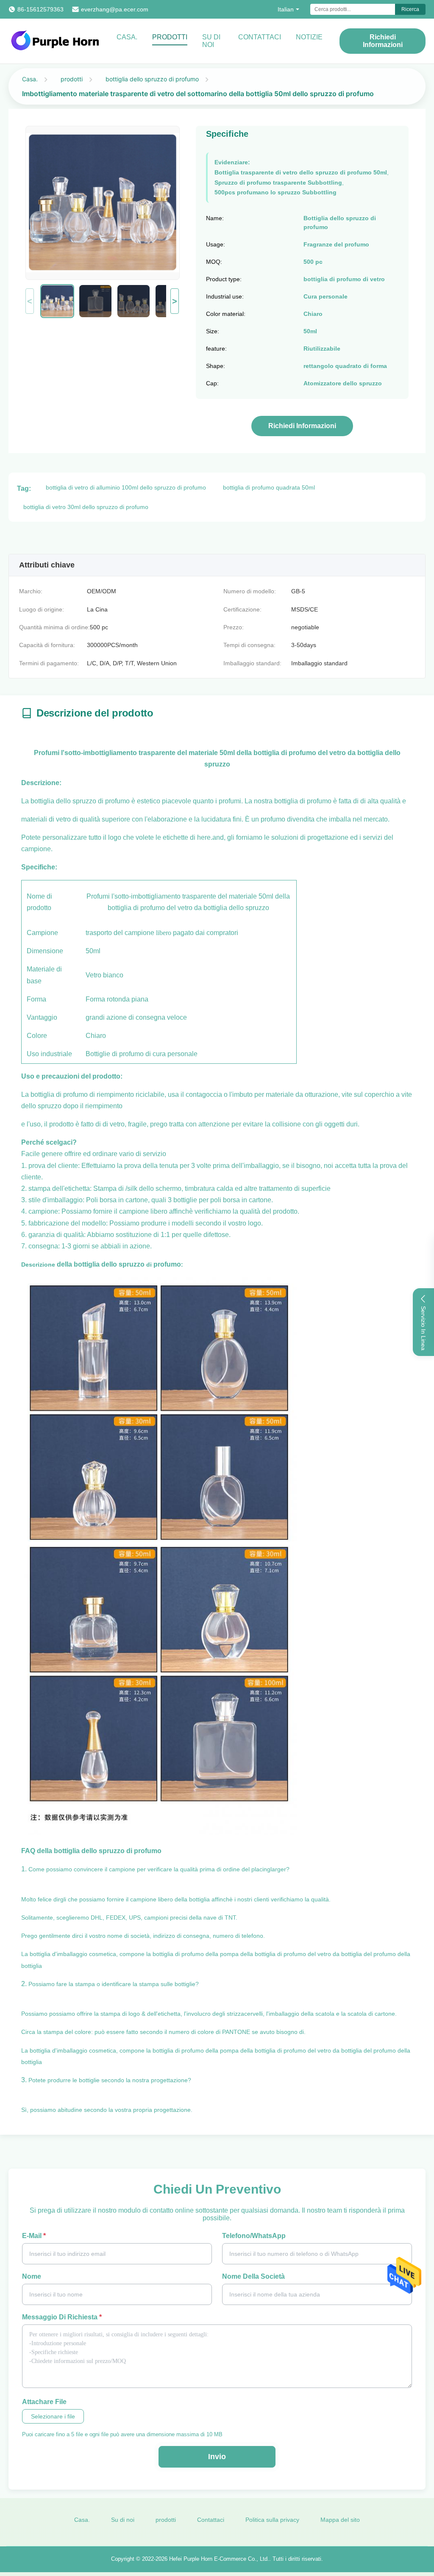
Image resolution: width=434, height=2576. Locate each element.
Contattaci (260, 37)
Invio (217, 2457)
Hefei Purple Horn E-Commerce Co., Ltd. (219, 2559)
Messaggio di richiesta (62, 2317)
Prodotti (170, 37)
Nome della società (253, 2276)
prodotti (72, 79)
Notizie (309, 37)
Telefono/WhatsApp (254, 2236)
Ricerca (410, 9)
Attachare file (44, 2402)
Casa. (127, 37)
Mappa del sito (340, 2520)
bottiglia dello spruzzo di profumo (152, 79)
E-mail (34, 2236)
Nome (32, 2276)
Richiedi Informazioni (383, 41)
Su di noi (211, 41)
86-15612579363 (40, 9)
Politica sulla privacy (272, 2520)
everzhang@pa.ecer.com (115, 9)
